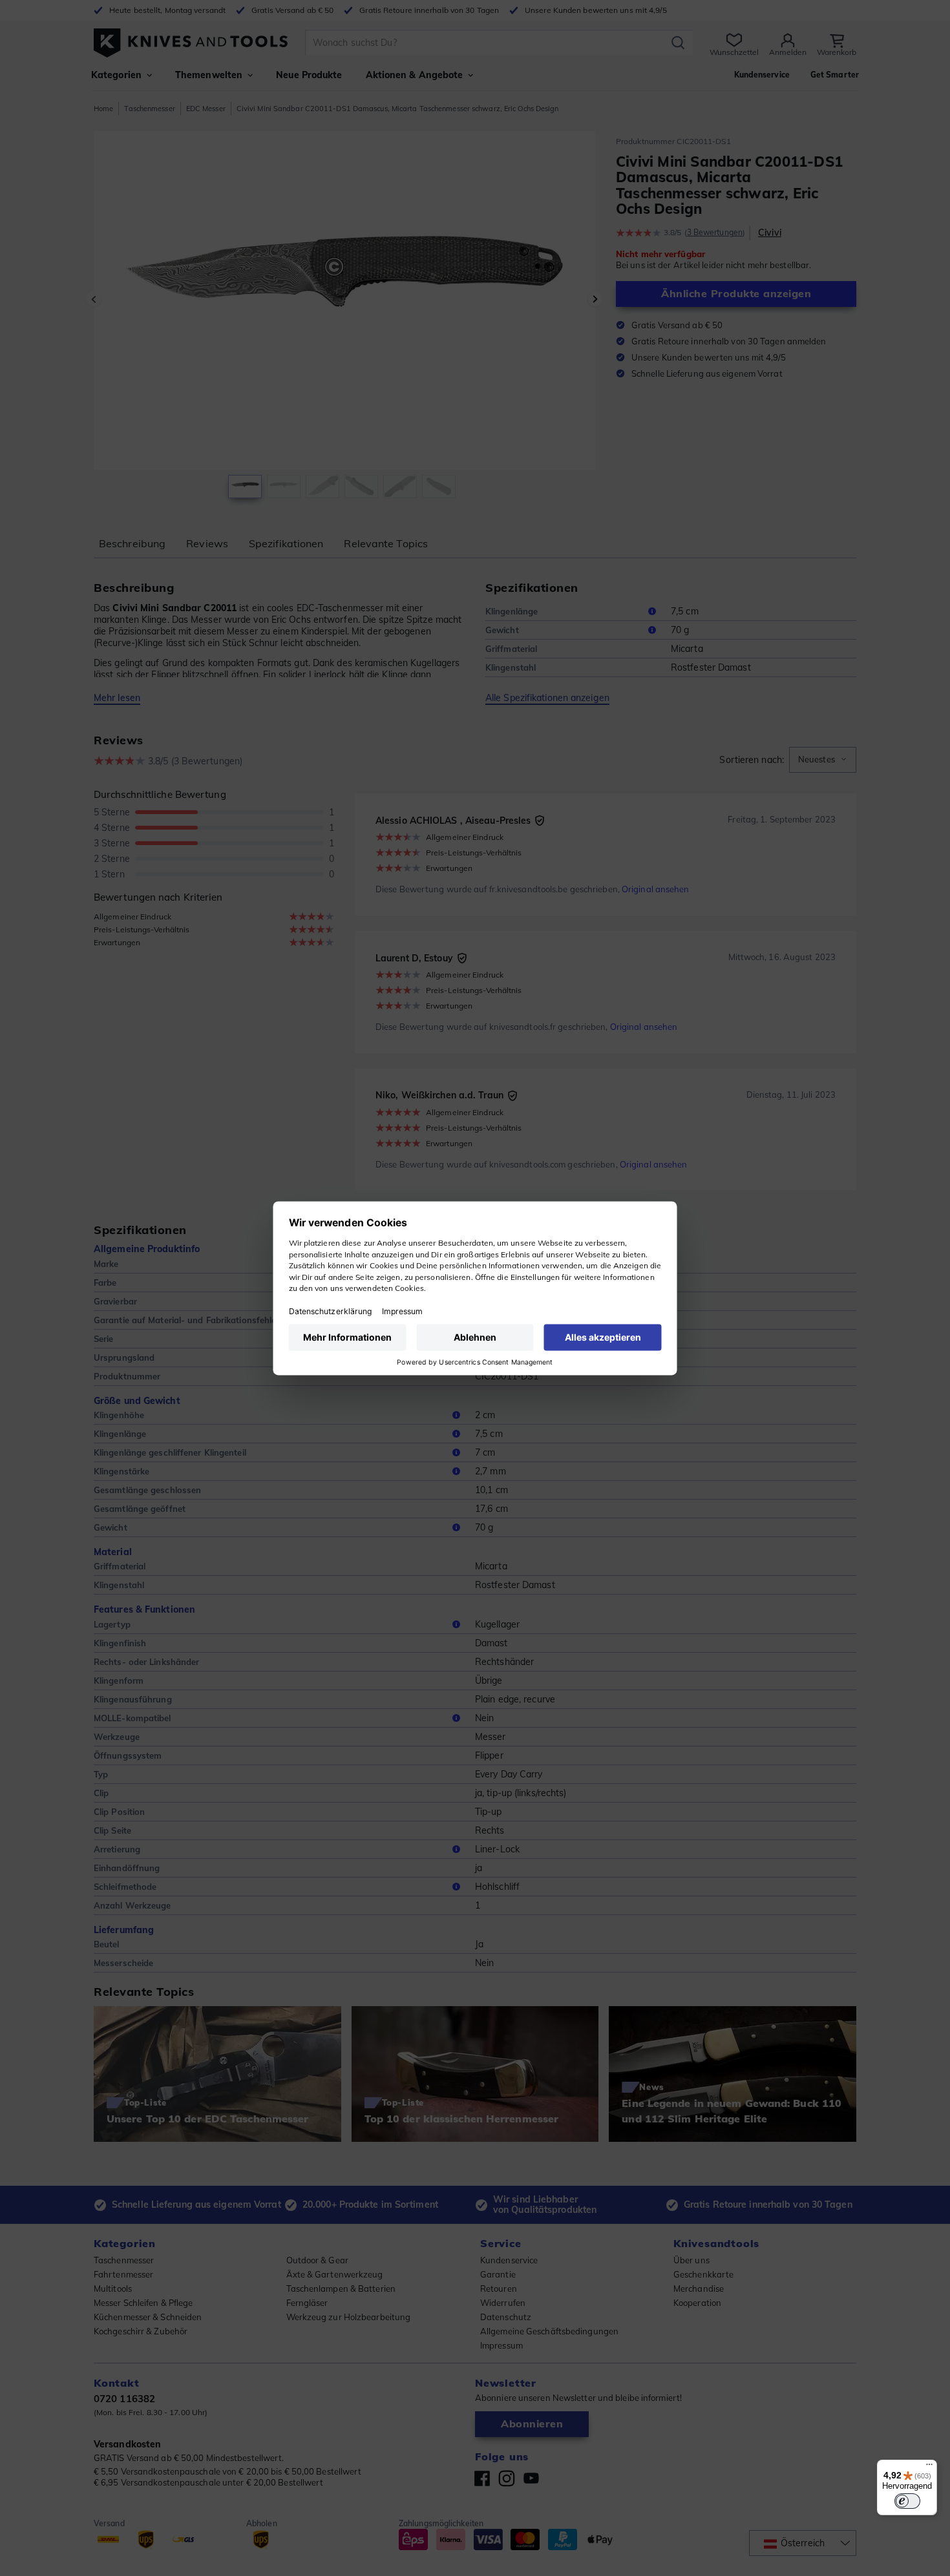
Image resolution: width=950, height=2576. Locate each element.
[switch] (907, 2501)
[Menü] (929, 2467)
